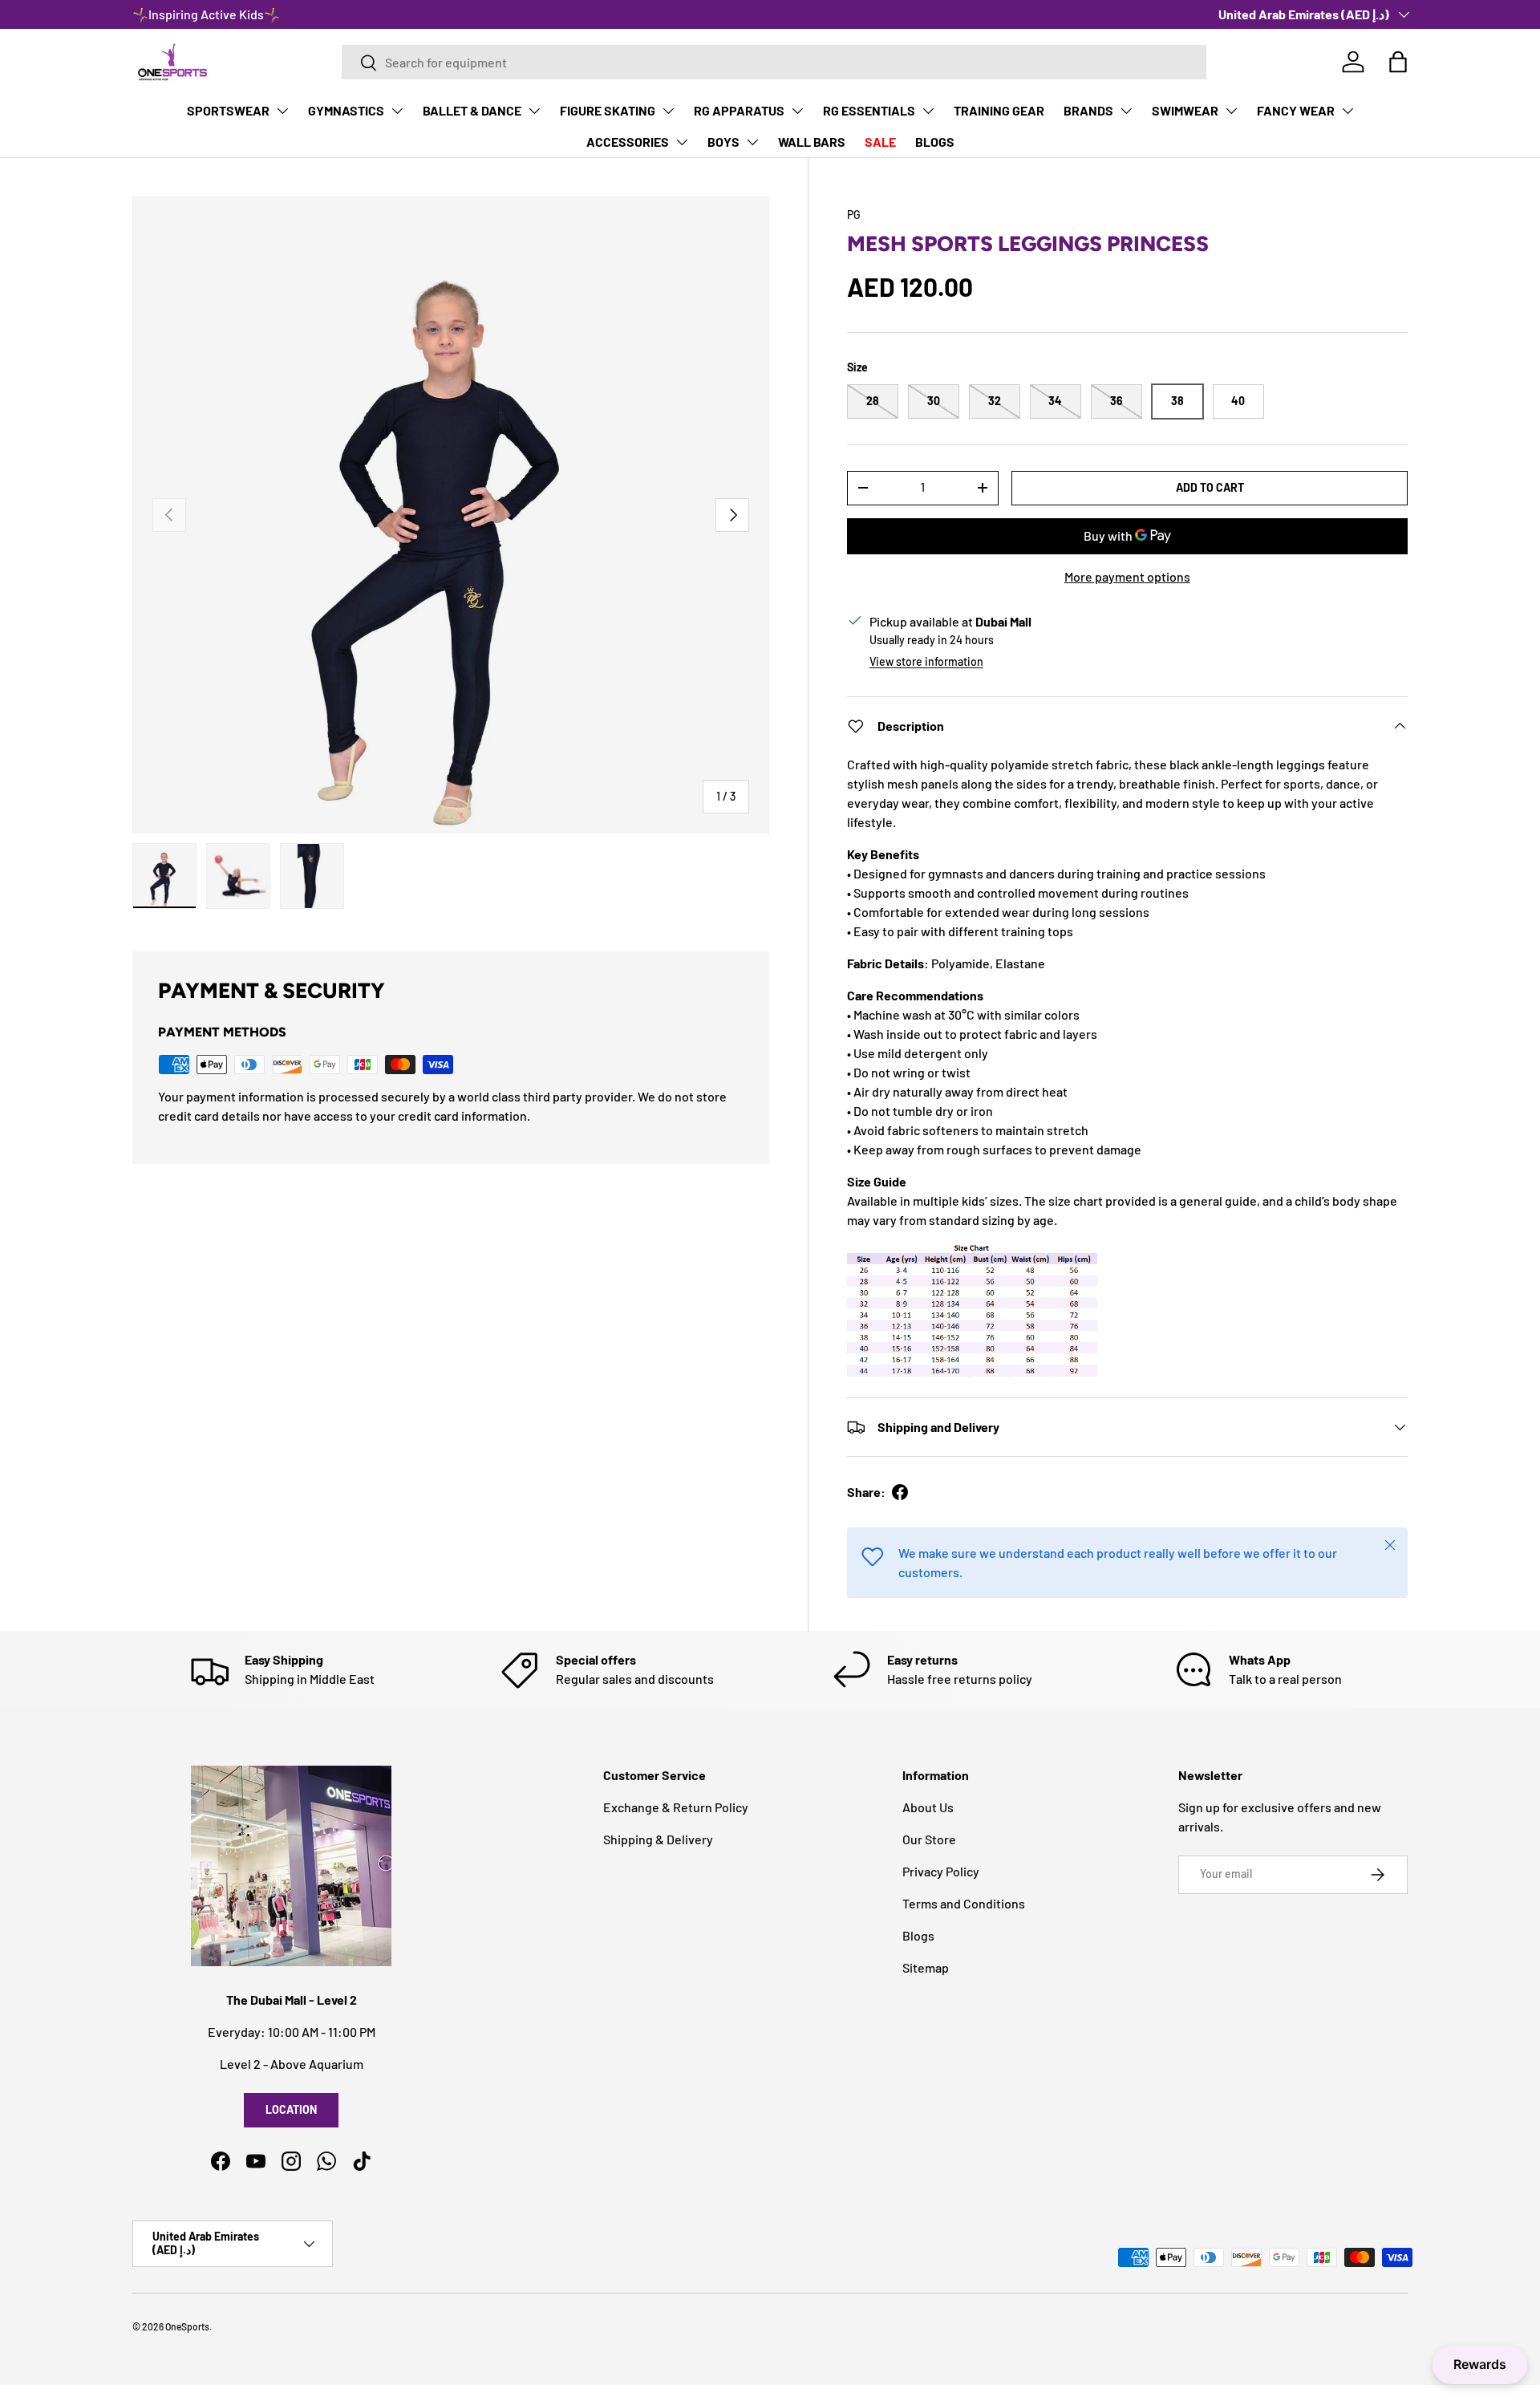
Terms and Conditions (964, 1903)
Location (291, 2109)
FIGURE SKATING (608, 110)
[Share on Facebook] (900, 1492)
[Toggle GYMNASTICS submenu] (397, 111)
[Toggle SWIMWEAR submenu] (1231, 111)
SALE (880, 142)
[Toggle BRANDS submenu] (1126, 111)
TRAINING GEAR (999, 110)
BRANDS (1088, 110)
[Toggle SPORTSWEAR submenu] (282, 111)
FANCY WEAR (1296, 110)
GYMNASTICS (346, 110)
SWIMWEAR (1185, 110)
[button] (1398, 62)
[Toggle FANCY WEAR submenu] (1347, 111)
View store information (926, 661)
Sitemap (926, 1967)
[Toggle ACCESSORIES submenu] (682, 142)
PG (854, 215)
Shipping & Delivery (658, 1839)
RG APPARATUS (739, 110)
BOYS (723, 142)
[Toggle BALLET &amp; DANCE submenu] (534, 111)
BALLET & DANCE (472, 110)
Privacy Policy (941, 1871)
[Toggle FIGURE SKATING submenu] (668, 111)
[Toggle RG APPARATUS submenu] (797, 111)
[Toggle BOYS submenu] (752, 142)
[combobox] (774, 62)
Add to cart (1210, 487)
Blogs (918, 1935)
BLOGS (935, 142)
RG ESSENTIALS (869, 110)
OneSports (187, 2326)
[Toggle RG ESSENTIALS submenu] (928, 111)
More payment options (1127, 576)
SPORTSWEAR (228, 110)
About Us (928, 1807)
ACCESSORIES (628, 142)
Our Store (929, 1839)
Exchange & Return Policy (676, 1807)
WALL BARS (812, 142)
